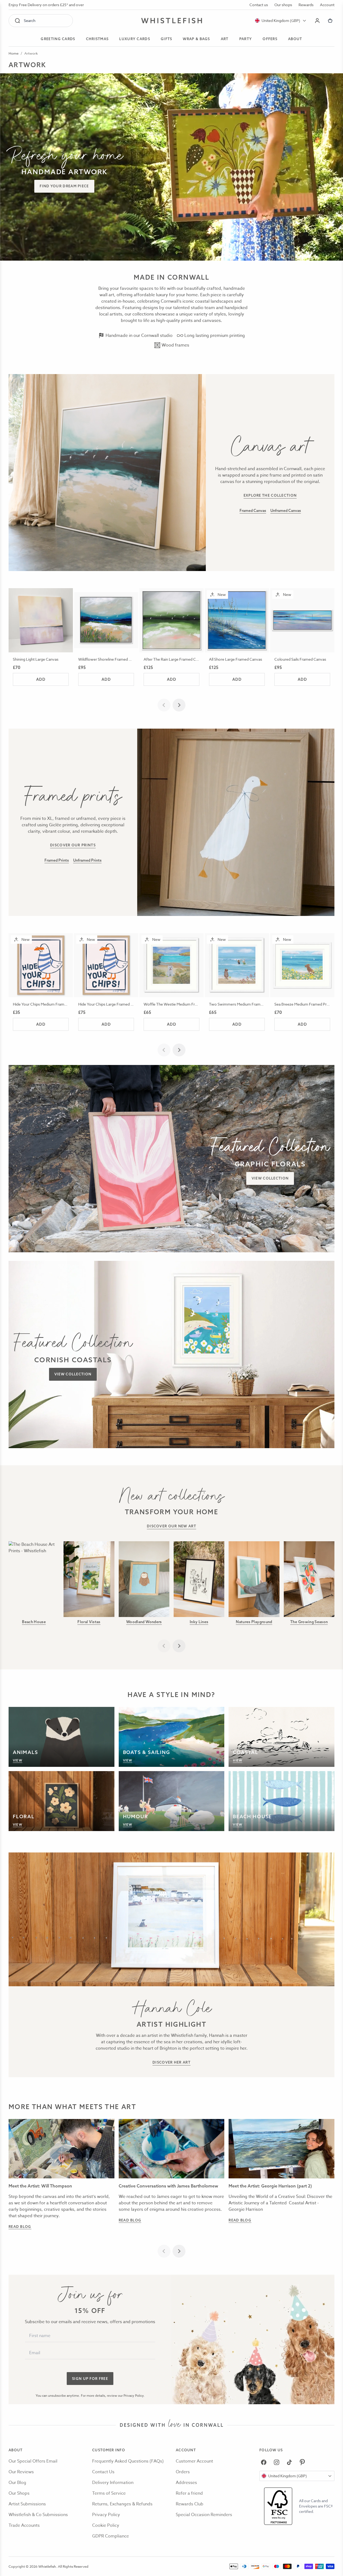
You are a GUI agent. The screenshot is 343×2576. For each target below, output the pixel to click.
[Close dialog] (74, 1222)
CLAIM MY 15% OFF (206, 1314)
